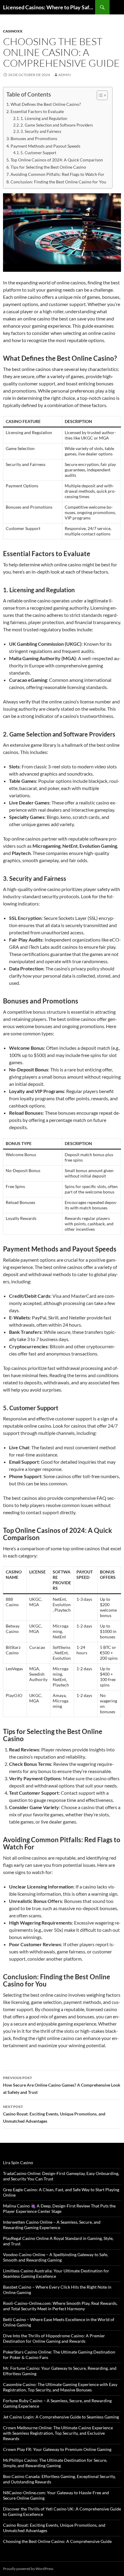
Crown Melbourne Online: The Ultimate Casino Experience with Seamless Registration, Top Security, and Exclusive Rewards (58, 2433)
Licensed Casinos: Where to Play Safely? (49, 7)
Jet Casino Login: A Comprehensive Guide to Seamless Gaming (61, 2417)
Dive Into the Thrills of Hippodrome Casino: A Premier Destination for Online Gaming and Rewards (54, 2338)
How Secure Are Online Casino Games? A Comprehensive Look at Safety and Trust (62, 2085)
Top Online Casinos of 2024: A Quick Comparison (57, 160)
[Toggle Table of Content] (99, 95)
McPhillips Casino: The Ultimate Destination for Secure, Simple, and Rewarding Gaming (55, 2463)
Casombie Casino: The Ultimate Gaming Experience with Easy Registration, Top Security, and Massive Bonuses (60, 2387)
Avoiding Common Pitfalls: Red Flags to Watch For (57, 174)
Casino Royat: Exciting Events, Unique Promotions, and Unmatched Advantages (54, 2114)
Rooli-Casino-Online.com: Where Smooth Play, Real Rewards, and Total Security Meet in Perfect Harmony (60, 2306)
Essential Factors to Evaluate (37, 111)
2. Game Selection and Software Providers (57, 125)
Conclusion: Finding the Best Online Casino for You (58, 182)
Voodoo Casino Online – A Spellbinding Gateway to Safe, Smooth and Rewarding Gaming (56, 2257)
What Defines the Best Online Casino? (46, 104)
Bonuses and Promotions (34, 138)
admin (65, 75)
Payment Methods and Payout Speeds (45, 146)
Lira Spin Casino (18, 2162)
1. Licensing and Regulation (44, 118)
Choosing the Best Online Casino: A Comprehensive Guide (57, 2541)
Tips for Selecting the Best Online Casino (48, 167)
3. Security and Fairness (41, 131)
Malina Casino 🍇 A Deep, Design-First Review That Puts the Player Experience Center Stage (59, 2208)
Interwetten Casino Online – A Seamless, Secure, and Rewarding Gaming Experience (52, 2225)
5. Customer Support (38, 153)
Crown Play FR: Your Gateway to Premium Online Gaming (57, 2449)
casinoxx (13, 31)
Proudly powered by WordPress (28, 2569)
